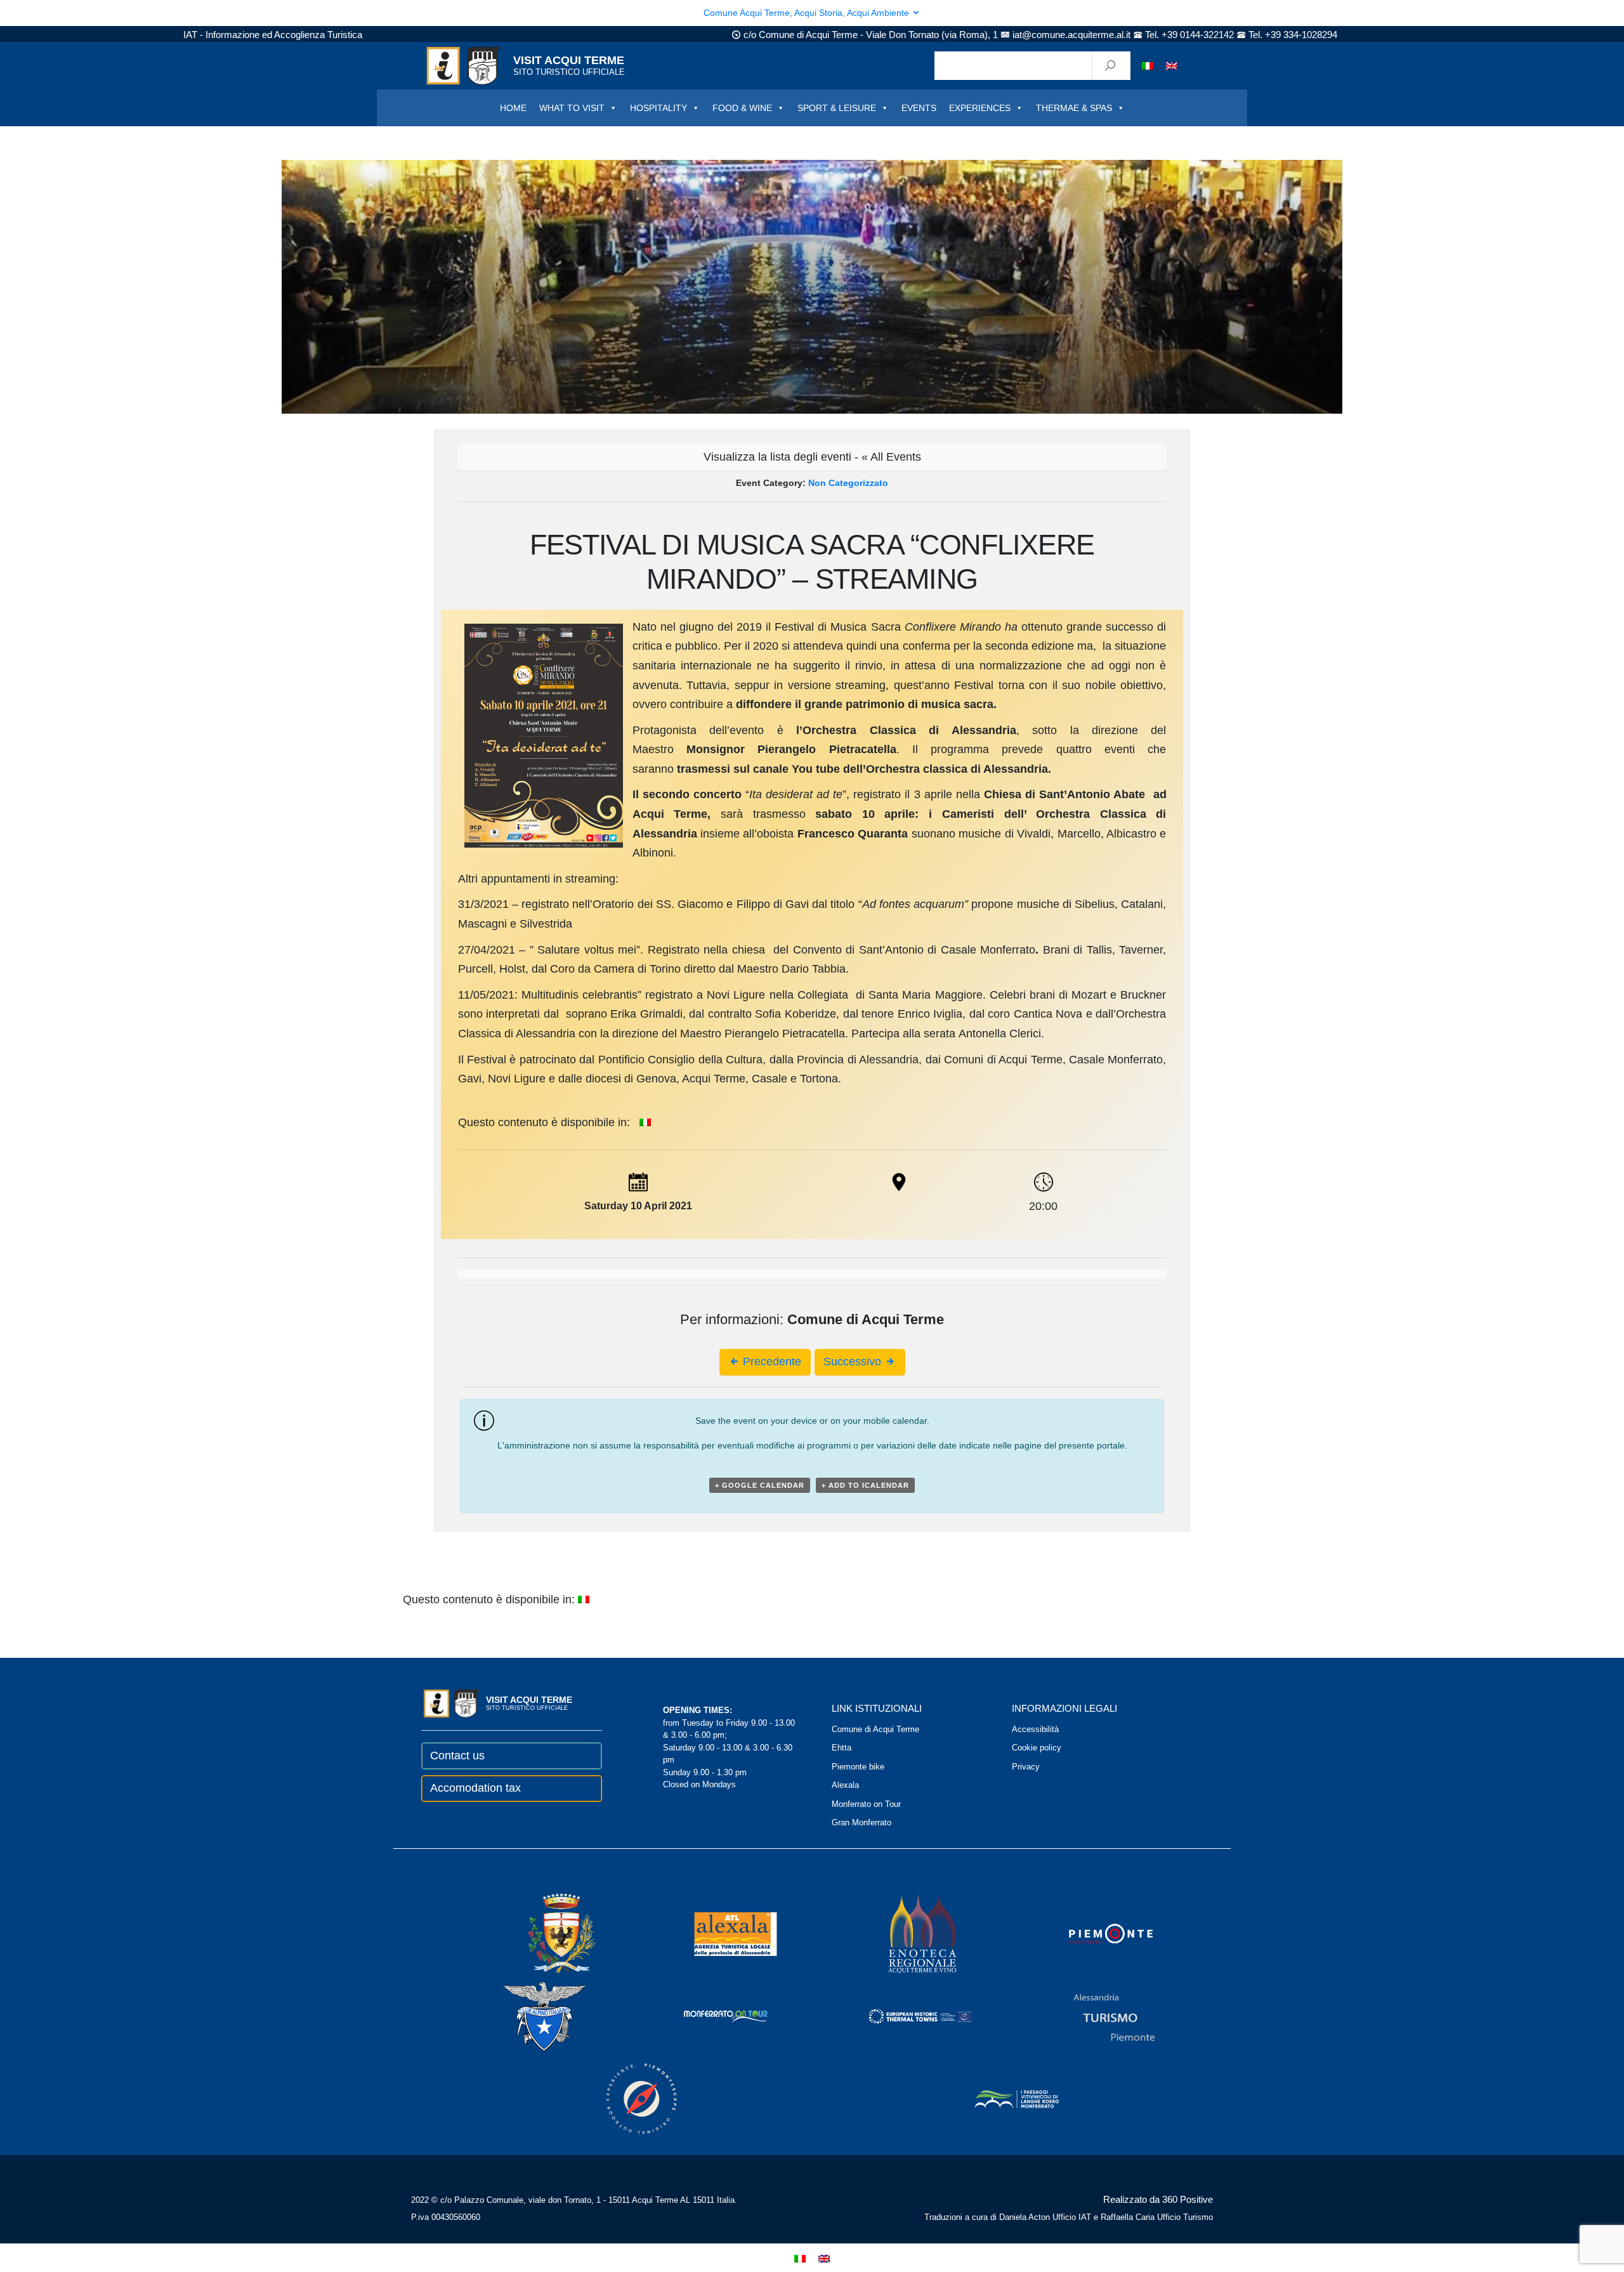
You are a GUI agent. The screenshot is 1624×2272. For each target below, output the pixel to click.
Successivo (854, 1362)
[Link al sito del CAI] (527, 2016)
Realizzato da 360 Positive (1158, 2199)
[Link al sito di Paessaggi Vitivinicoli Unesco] (1000, 2098)
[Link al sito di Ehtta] (903, 2016)
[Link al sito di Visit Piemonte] (1094, 1934)
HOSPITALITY (658, 108)
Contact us (457, 1756)
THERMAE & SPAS (1074, 108)
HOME (513, 108)
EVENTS (919, 108)
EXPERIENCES (980, 108)
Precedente (770, 1362)
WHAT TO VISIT (572, 108)
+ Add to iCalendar (865, 1485)
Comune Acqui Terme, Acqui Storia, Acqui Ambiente (808, 13)
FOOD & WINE (742, 108)
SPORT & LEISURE (837, 108)
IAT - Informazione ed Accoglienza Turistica (273, 35)
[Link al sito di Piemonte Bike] (624, 2098)
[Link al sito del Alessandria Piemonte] (1097, 2016)
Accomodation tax (475, 1788)
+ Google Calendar (760, 1485)
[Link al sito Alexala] (718, 1934)
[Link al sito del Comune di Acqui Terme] (544, 1934)
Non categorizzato (848, 483)
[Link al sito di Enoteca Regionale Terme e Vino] (906, 1934)
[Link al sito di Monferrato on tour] (709, 2016)
